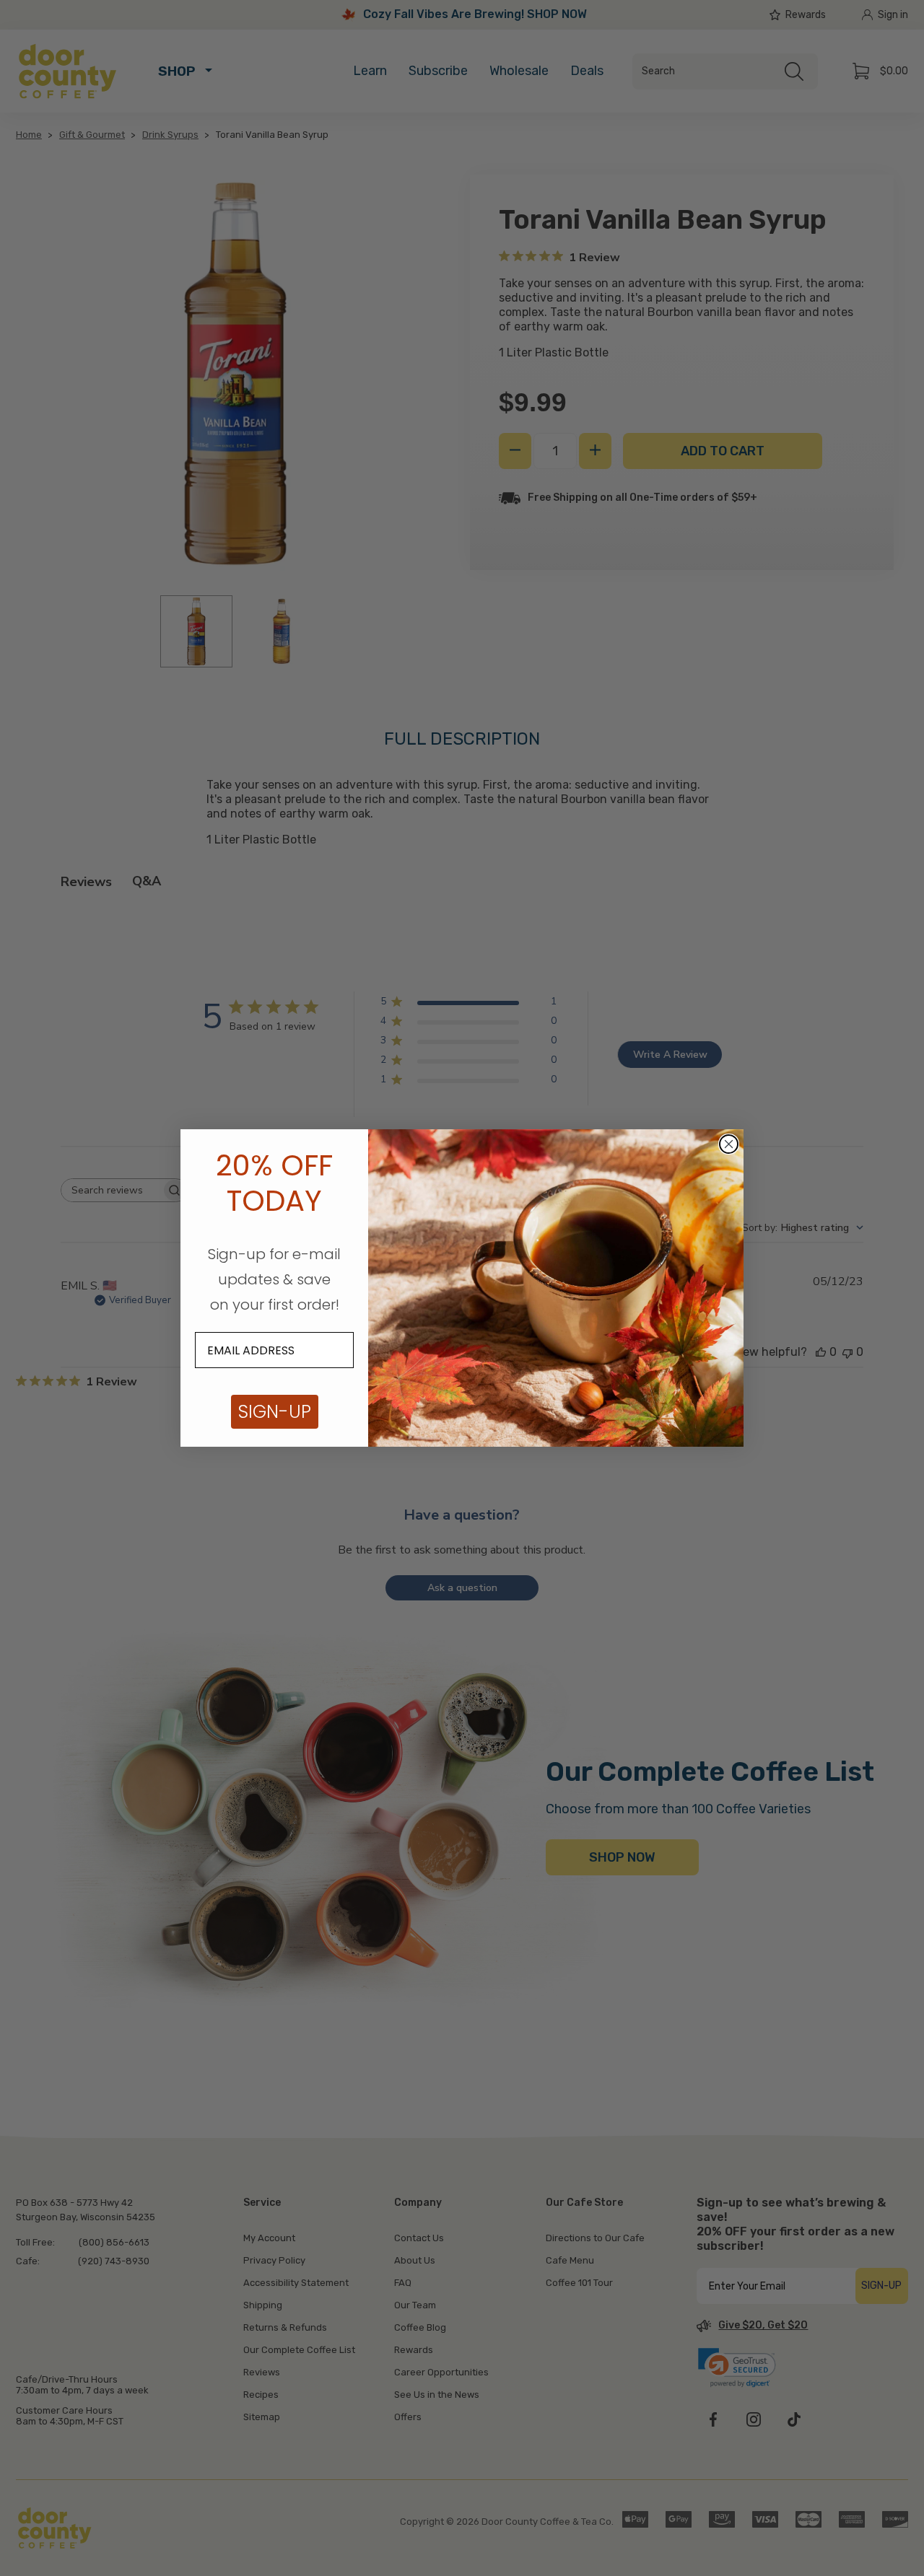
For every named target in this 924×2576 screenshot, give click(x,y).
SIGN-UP (275, 1412)
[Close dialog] (729, 1144)
